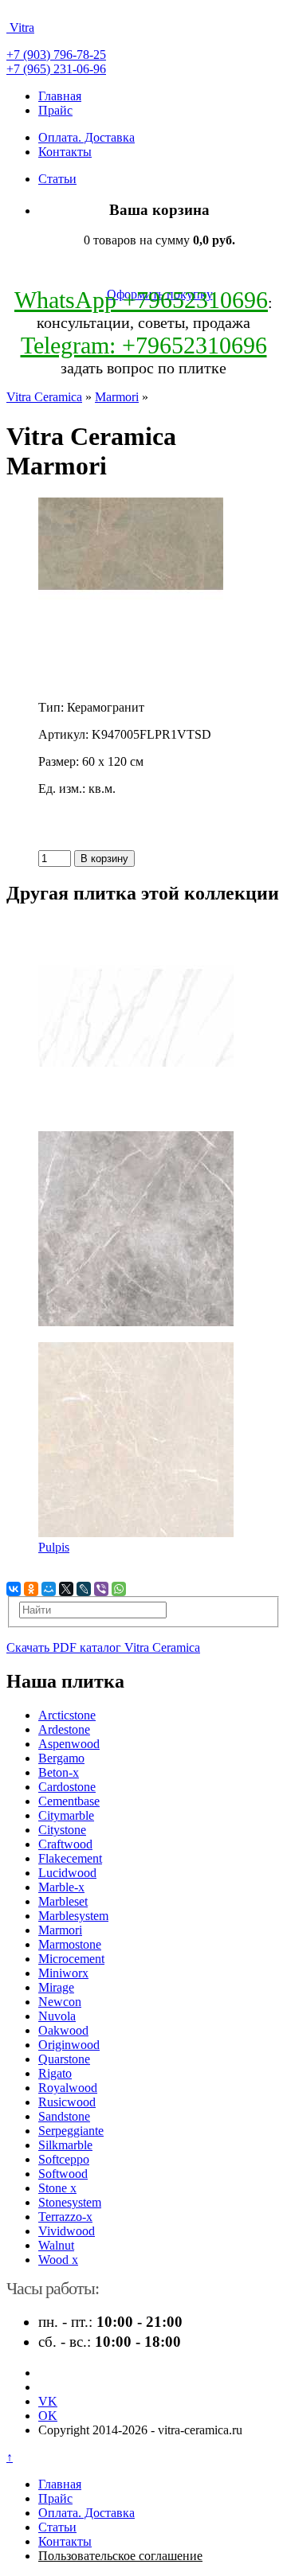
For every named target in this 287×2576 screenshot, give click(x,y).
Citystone (62, 1830)
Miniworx (63, 1973)
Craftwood (65, 1844)
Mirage (56, 1987)
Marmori (117, 397)
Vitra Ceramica (44, 397)
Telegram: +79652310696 (144, 345)
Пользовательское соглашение (120, 2556)
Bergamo (61, 1758)
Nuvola (57, 2016)
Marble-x (61, 1887)
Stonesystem (70, 2202)
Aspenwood (69, 1744)
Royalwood (68, 2088)
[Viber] (101, 1589)
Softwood (63, 2174)
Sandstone (64, 2116)
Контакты (65, 152)
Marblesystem (73, 1916)
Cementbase (69, 1801)
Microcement (71, 1959)
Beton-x (59, 1772)
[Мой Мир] (49, 1589)
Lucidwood (67, 1873)
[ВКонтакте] (14, 1589)
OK (48, 2416)
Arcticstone (67, 1715)
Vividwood (67, 2231)
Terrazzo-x (65, 2217)
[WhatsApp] (119, 1589)
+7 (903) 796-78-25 (56, 55)
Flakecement (70, 1858)
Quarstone (64, 2059)
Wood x (58, 2260)
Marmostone (70, 1944)
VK (48, 2401)
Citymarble (66, 1815)
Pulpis (54, 1547)
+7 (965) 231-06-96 (56, 69)
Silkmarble (65, 2145)
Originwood (69, 2045)
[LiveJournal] (84, 1589)
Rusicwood (67, 2102)
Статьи (57, 179)
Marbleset (63, 1901)
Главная (60, 96)
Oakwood (63, 2030)
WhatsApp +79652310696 (141, 300)
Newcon (60, 2002)
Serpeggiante (71, 2131)
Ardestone (64, 1729)
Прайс (55, 110)
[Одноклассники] (31, 1589)
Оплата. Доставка (86, 137)
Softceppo (64, 2159)
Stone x (57, 2188)
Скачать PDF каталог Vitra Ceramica (103, 1647)
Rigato (55, 2073)
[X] (66, 1589)
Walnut (56, 2245)
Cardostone (67, 1787)
